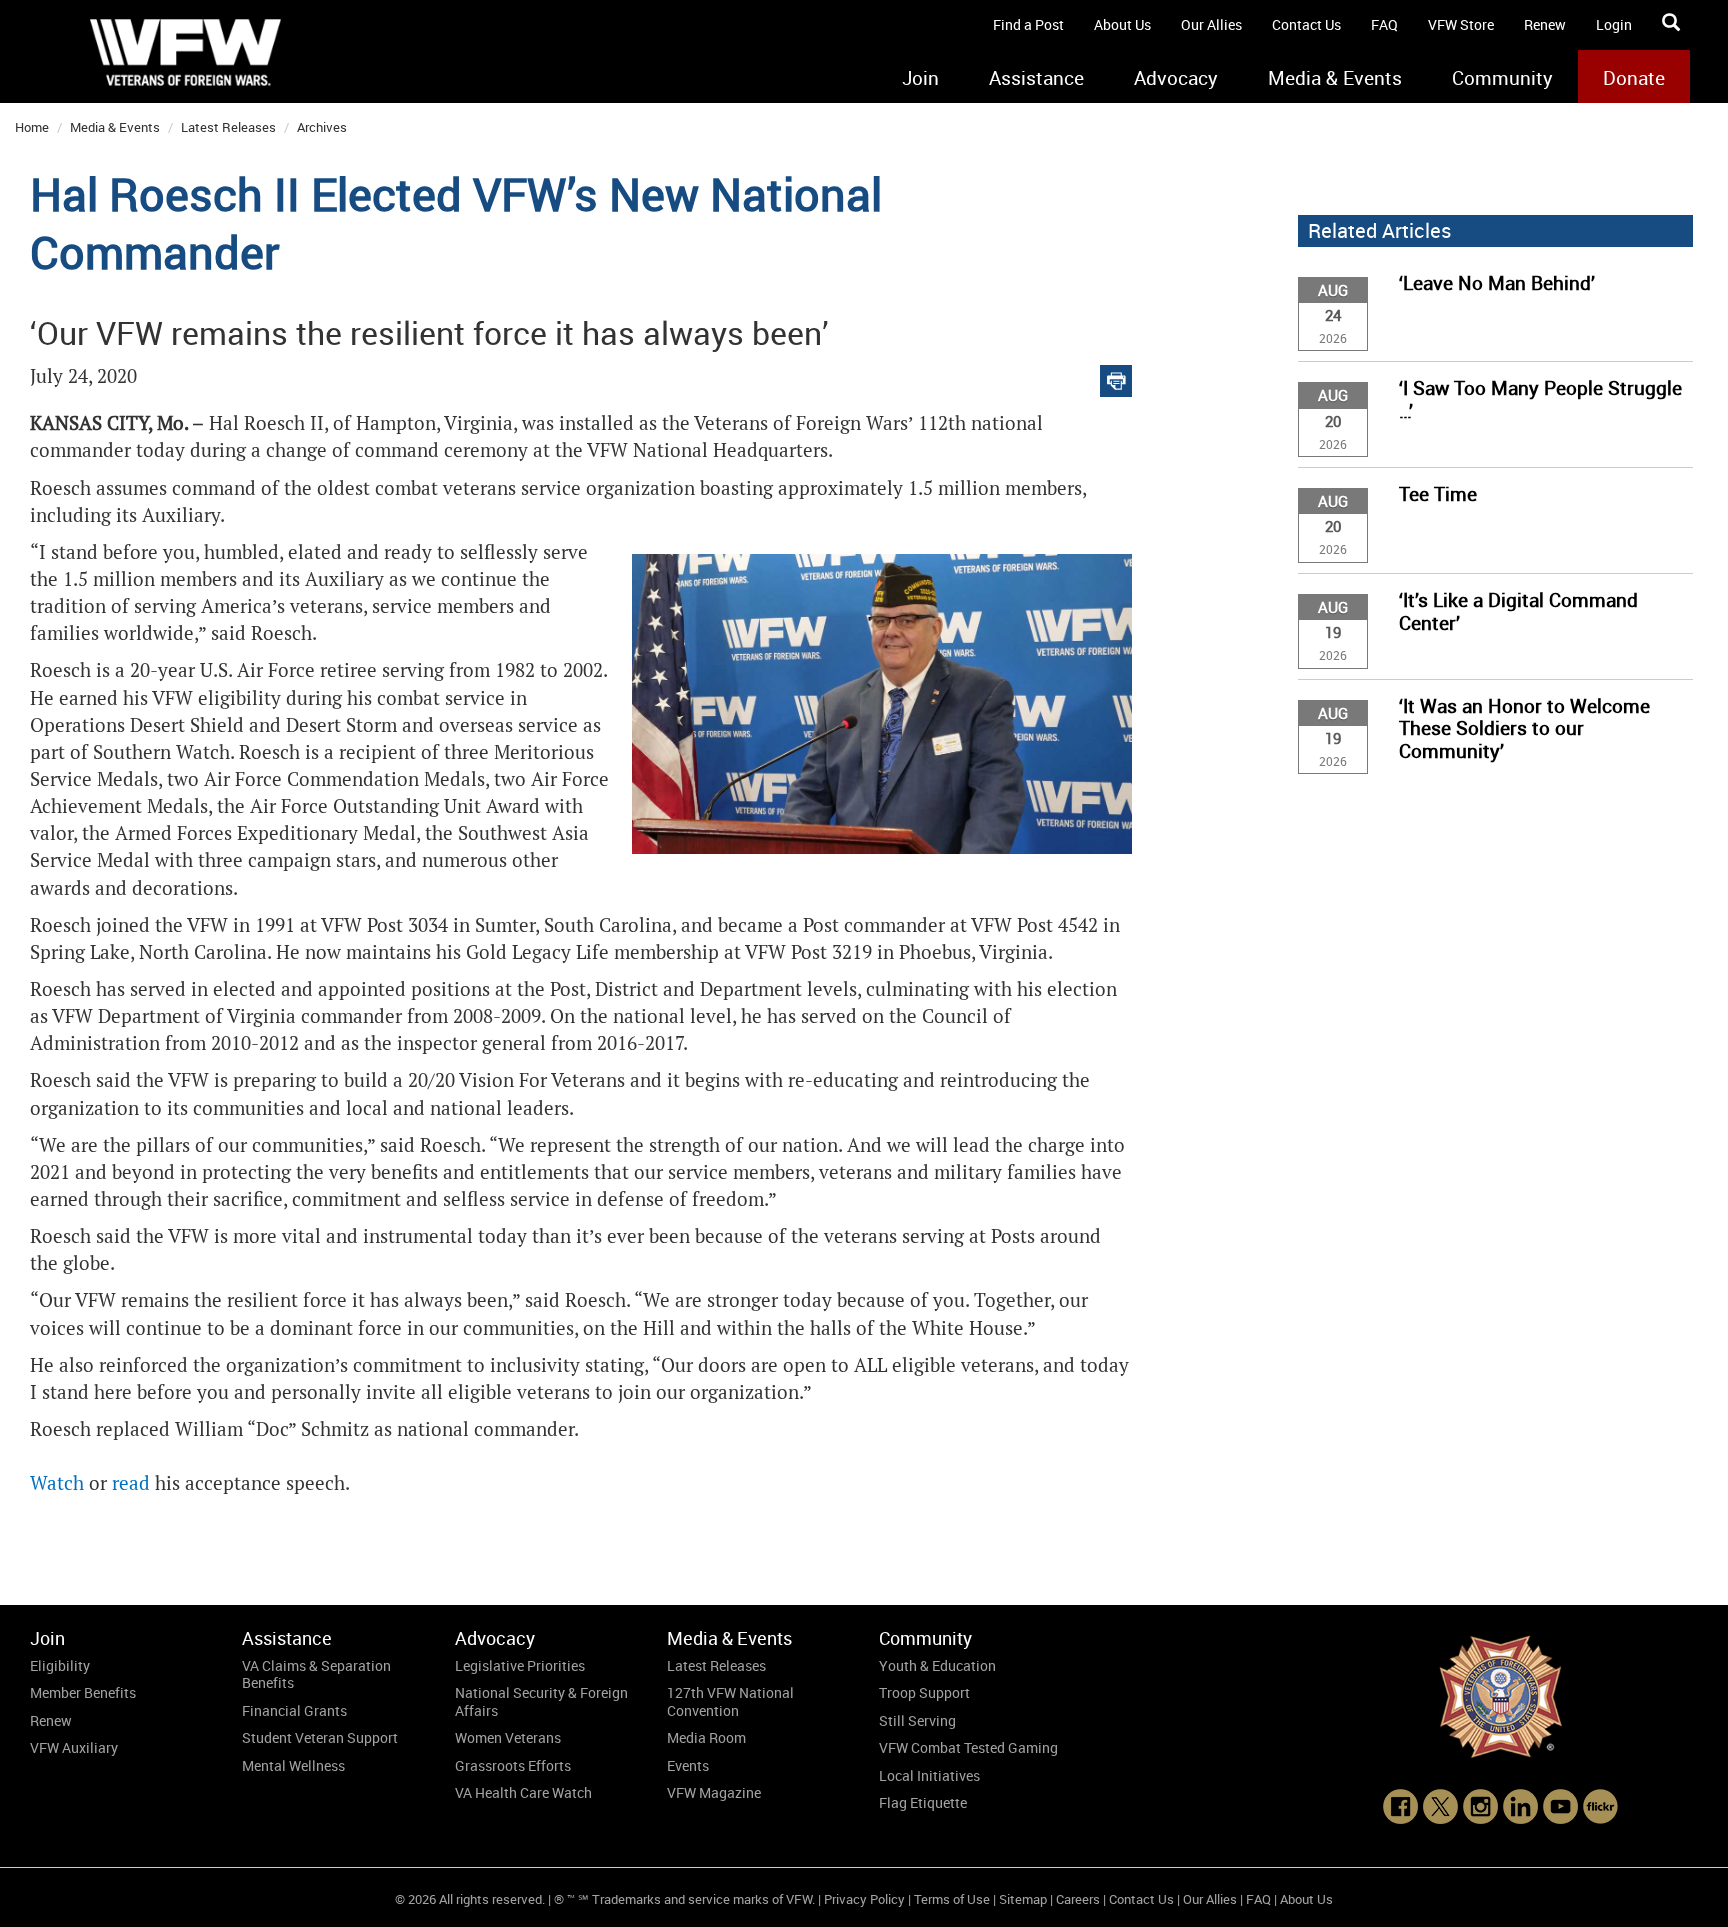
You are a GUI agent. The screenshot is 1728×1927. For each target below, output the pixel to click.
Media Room (706, 1737)
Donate (1634, 78)
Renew (1545, 24)
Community (1502, 78)
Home (32, 127)
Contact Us (1306, 24)
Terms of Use (952, 1899)
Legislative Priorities (520, 1665)
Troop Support (924, 1692)
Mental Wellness (293, 1765)
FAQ (1384, 24)
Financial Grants (294, 1710)
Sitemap (1023, 1899)
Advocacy (1176, 78)
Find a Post (1028, 24)
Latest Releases (228, 127)
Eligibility (60, 1665)
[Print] (1116, 376)
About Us (1122, 24)
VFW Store (1461, 24)
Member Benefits (83, 1692)
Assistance (1036, 78)
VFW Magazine (714, 1792)
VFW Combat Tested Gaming (968, 1747)
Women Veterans (508, 1737)
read (131, 1483)
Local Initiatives (929, 1775)
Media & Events (1335, 78)
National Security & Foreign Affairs (541, 1701)
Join (920, 78)
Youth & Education (937, 1665)
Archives (322, 127)
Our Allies (1211, 24)
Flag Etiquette (923, 1802)
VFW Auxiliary (74, 1747)
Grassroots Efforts (513, 1765)
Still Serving (917, 1720)
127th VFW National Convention (730, 1701)
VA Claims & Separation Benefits (316, 1674)
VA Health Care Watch (523, 1792)
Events (688, 1765)
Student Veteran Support (320, 1737)
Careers (1078, 1899)
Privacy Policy (864, 1899)
